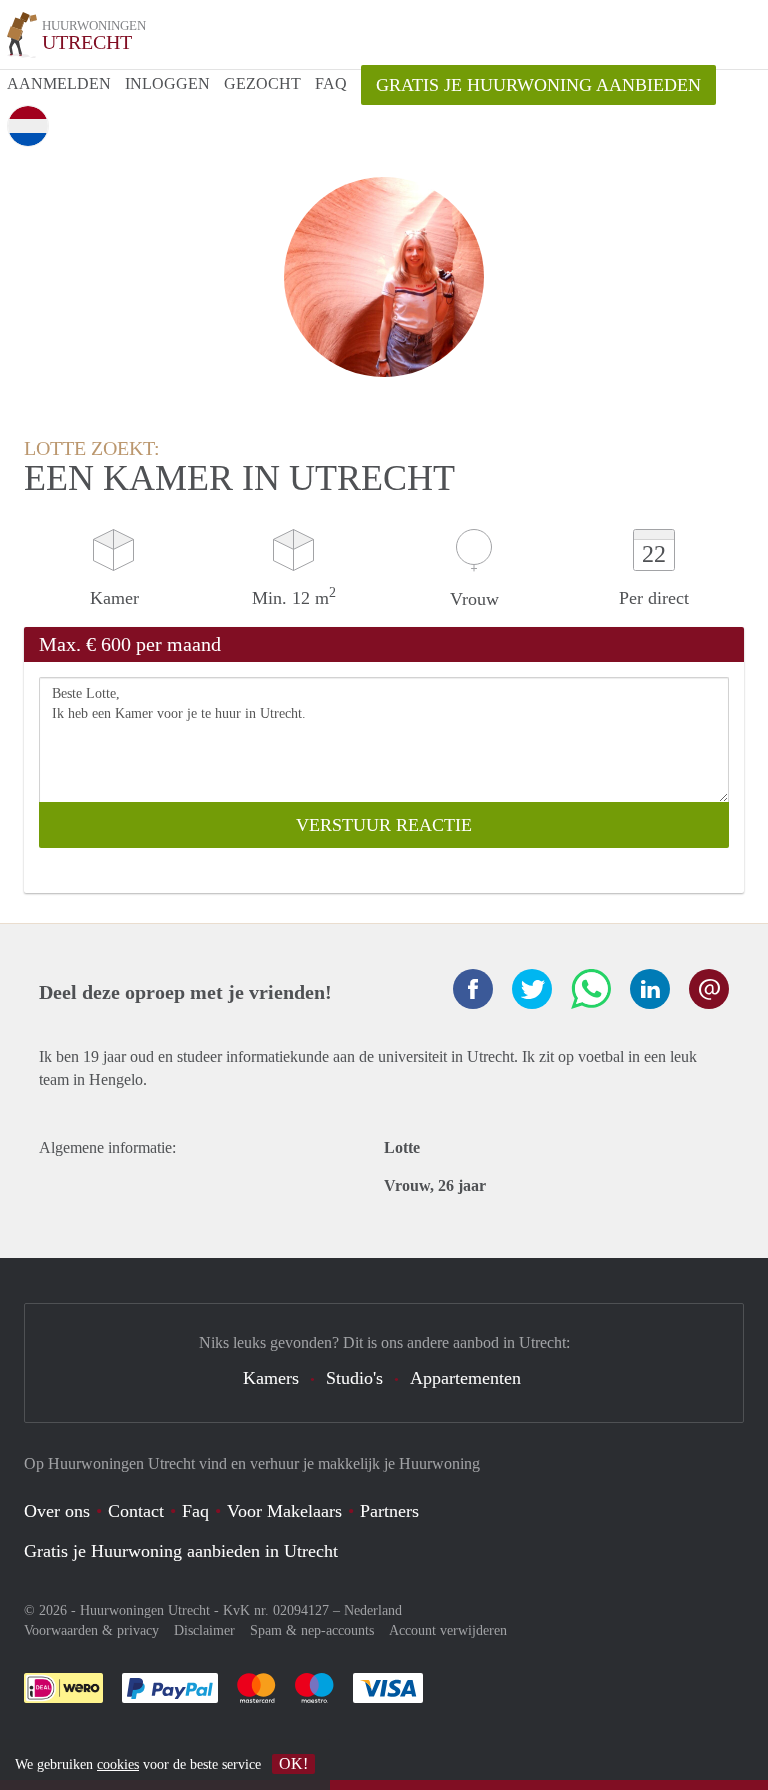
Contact (136, 1511)
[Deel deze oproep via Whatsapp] (591, 989)
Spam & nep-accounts (312, 1630)
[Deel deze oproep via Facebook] (473, 989)
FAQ (331, 83)
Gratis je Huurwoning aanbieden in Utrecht (181, 1551)
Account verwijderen (448, 1630)
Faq (195, 1511)
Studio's (354, 1378)
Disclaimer (204, 1630)
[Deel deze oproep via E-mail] (709, 989)
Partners (389, 1511)
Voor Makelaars (284, 1511)
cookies (118, 1764)
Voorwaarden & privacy (91, 1630)
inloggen (167, 83)
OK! (293, 1763)
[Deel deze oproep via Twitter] (532, 989)
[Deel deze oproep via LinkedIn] (650, 989)
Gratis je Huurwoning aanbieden (538, 85)
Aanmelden (59, 83)
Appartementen (465, 1378)
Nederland (373, 1610)
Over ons (57, 1511)
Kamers (271, 1378)
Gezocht (262, 83)
